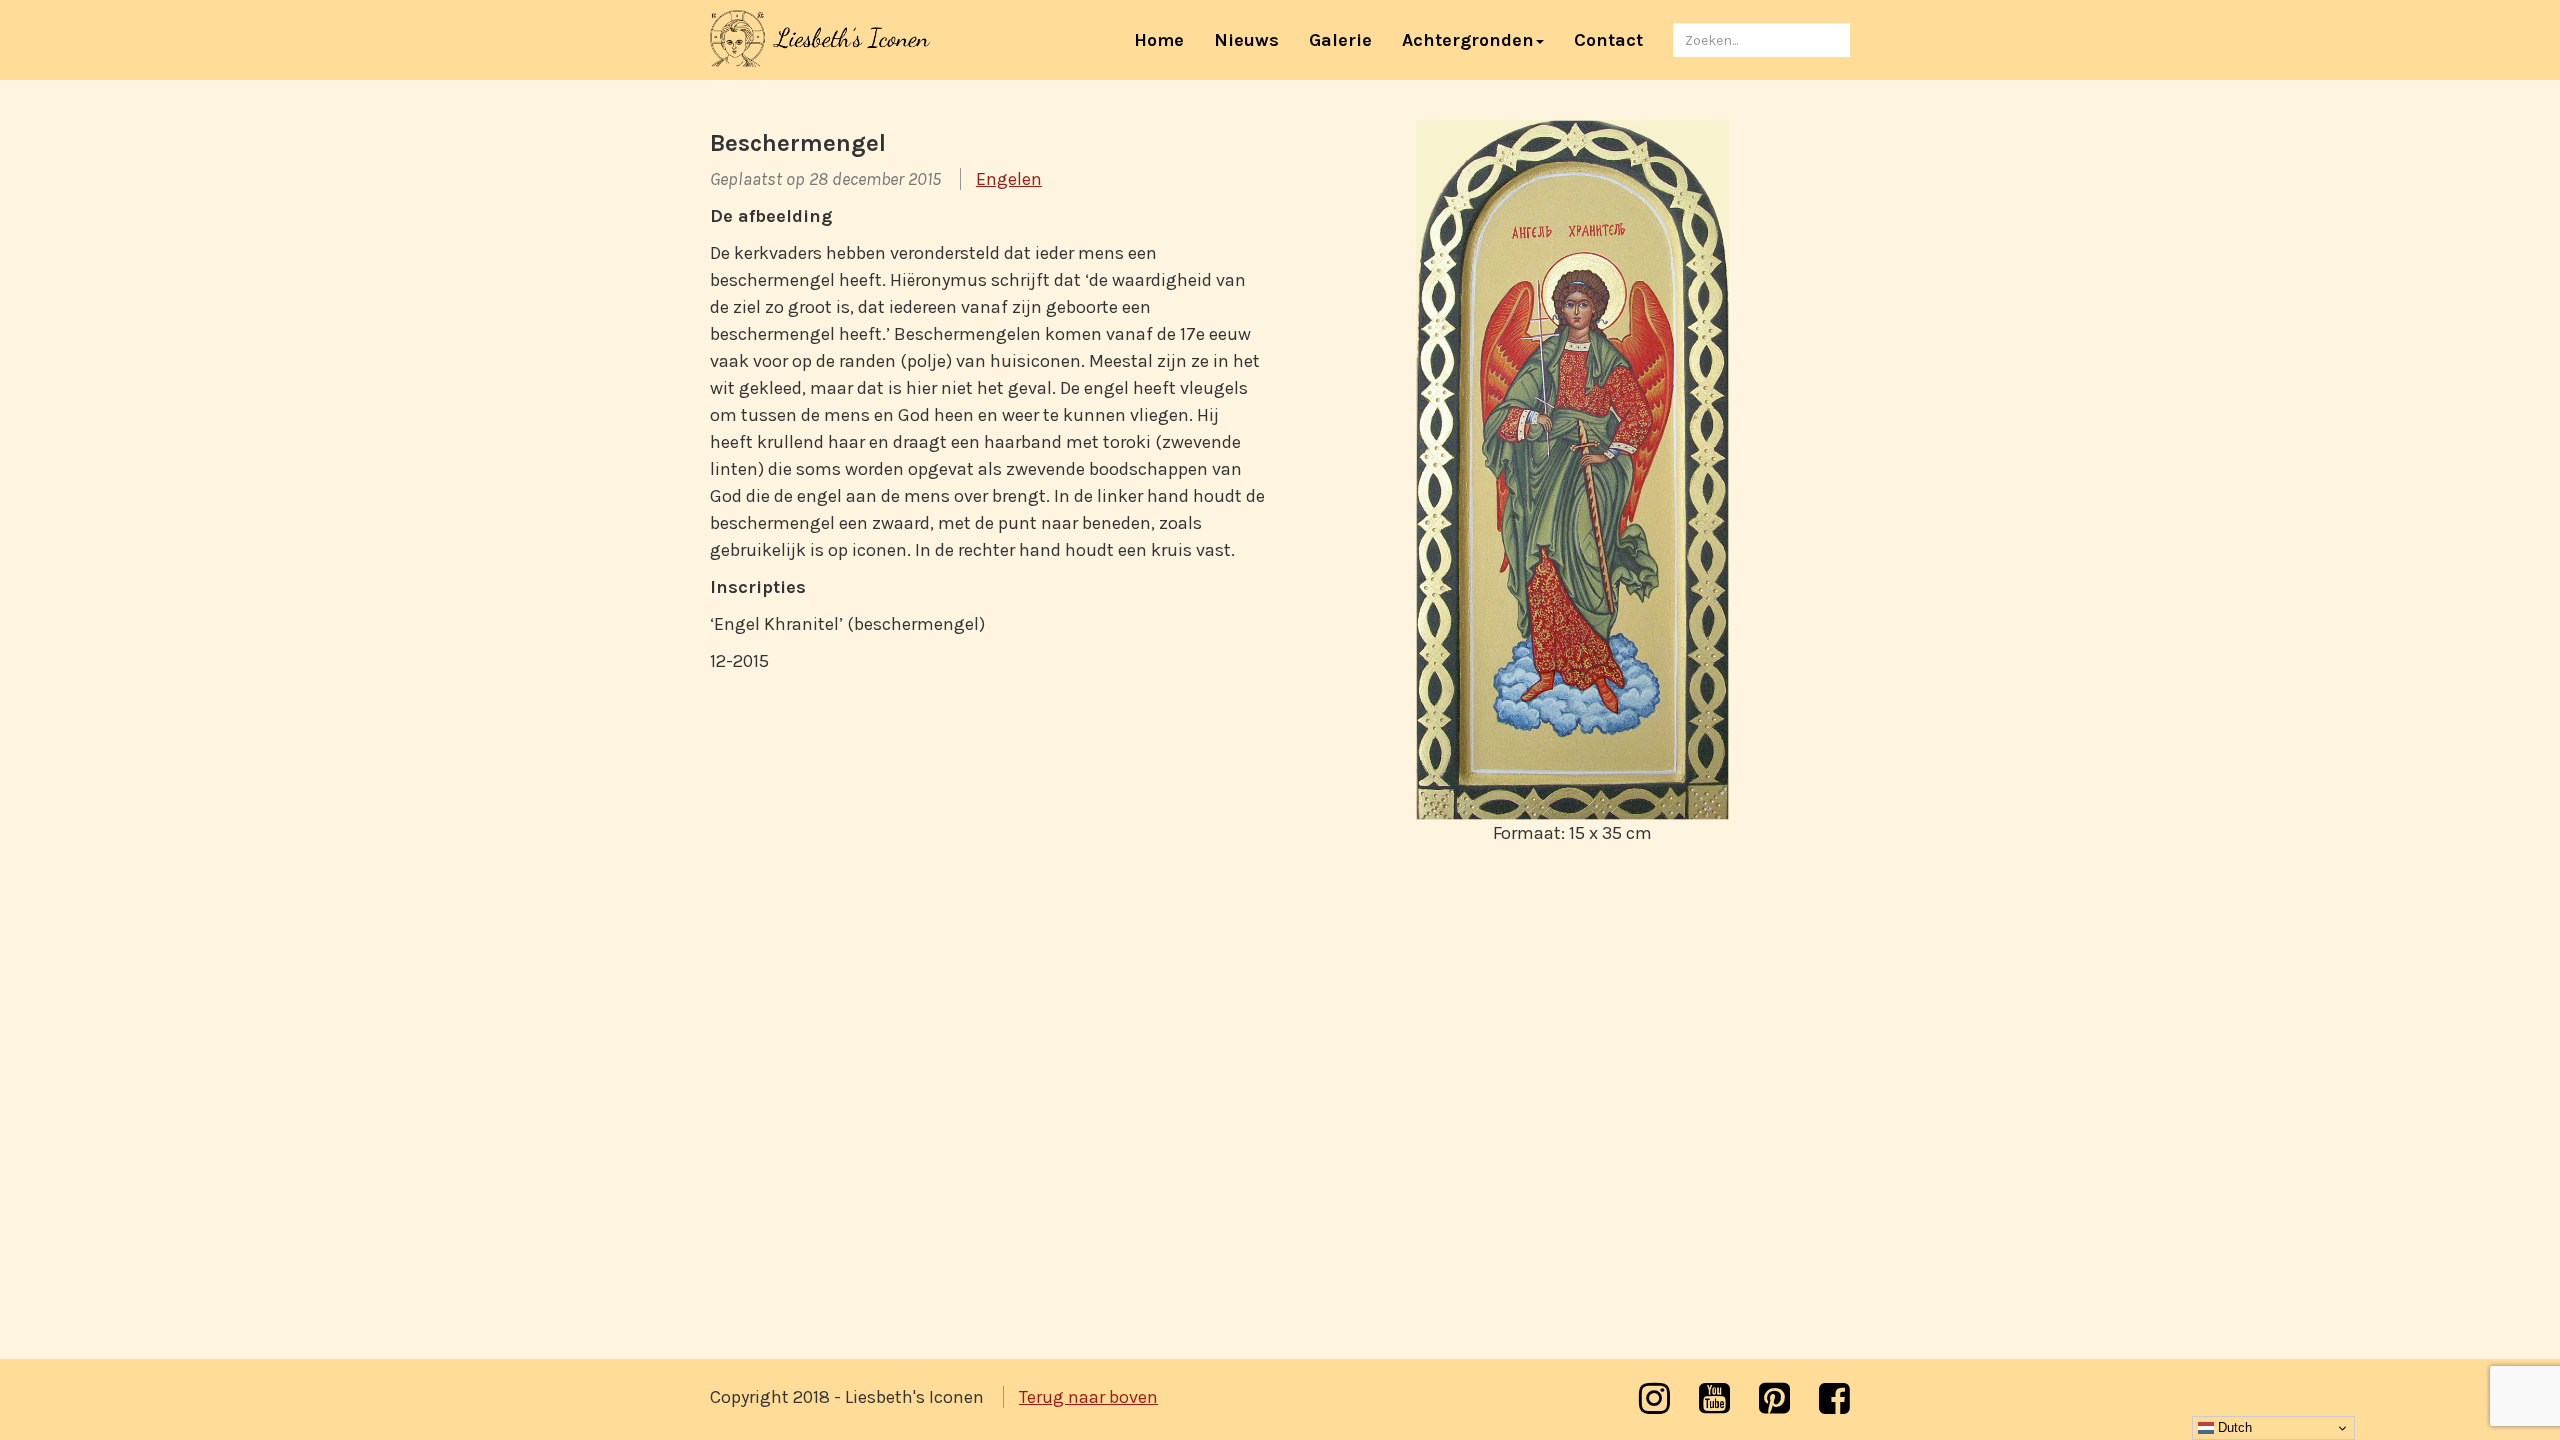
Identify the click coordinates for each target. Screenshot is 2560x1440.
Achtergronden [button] (1468, 40)
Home (1166, 39)
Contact (1608, 40)
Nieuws (1246, 40)
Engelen (1009, 179)
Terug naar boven (1088, 1397)
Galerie (1340, 40)
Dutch (2233, 1427)
